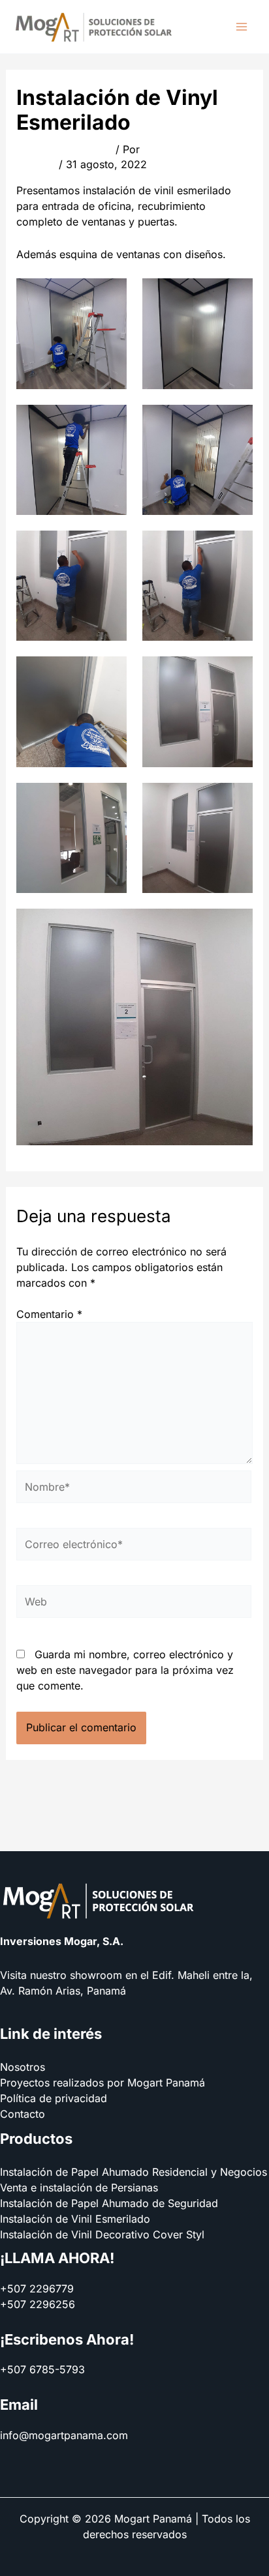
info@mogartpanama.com (64, 2435)
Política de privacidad (54, 2098)
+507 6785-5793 (42, 2369)
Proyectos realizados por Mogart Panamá (103, 2083)
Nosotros (23, 2067)
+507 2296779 (37, 2289)
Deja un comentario (64, 149)
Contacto (23, 2114)
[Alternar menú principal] (242, 27)
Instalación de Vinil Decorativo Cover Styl (102, 2234)
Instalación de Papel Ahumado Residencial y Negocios (134, 2172)
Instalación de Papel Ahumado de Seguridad (109, 2203)
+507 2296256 (38, 2304)
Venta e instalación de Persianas (79, 2188)
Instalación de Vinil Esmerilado (75, 2219)
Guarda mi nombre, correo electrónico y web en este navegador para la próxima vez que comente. (125, 1670)
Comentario (49, 1314)
